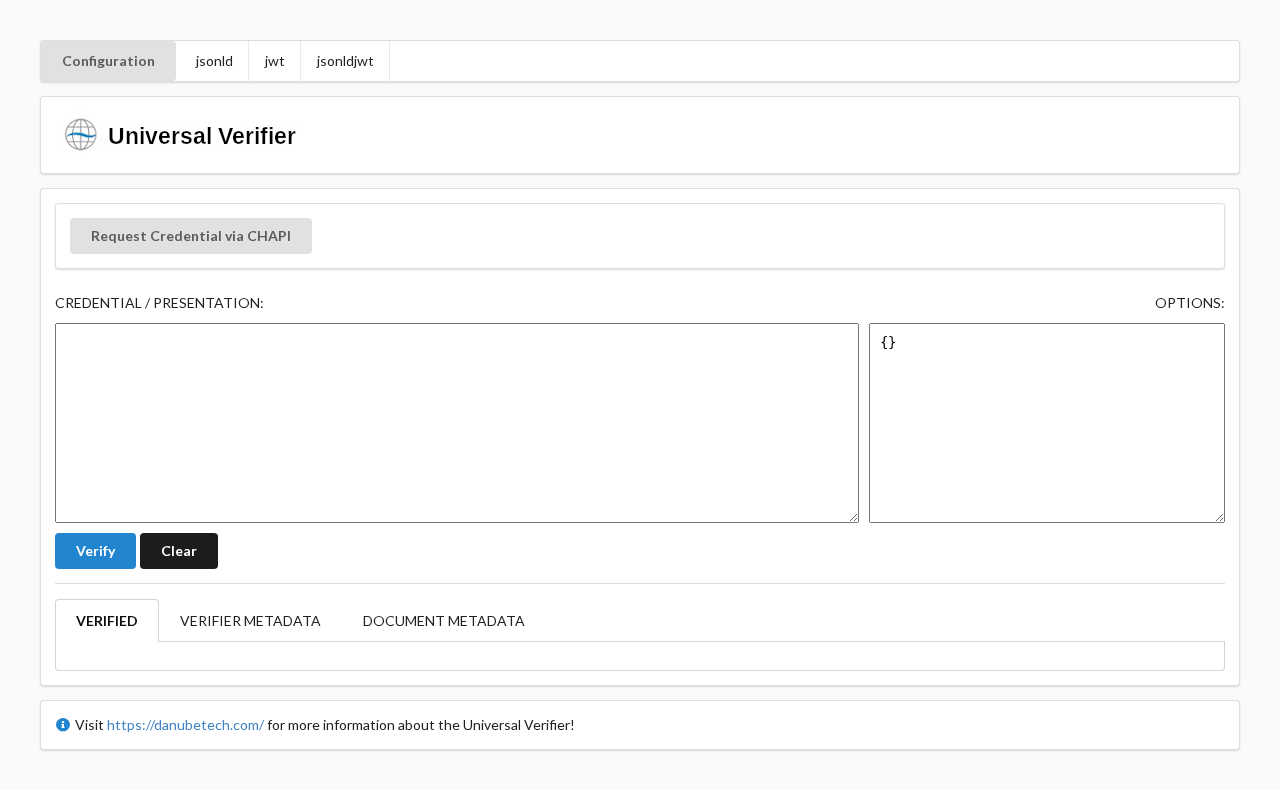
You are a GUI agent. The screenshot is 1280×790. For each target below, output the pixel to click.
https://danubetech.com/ (185, 724)
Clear (179, 550)
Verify (95, 550)
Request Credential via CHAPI (191, 235)
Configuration (108, 60)
